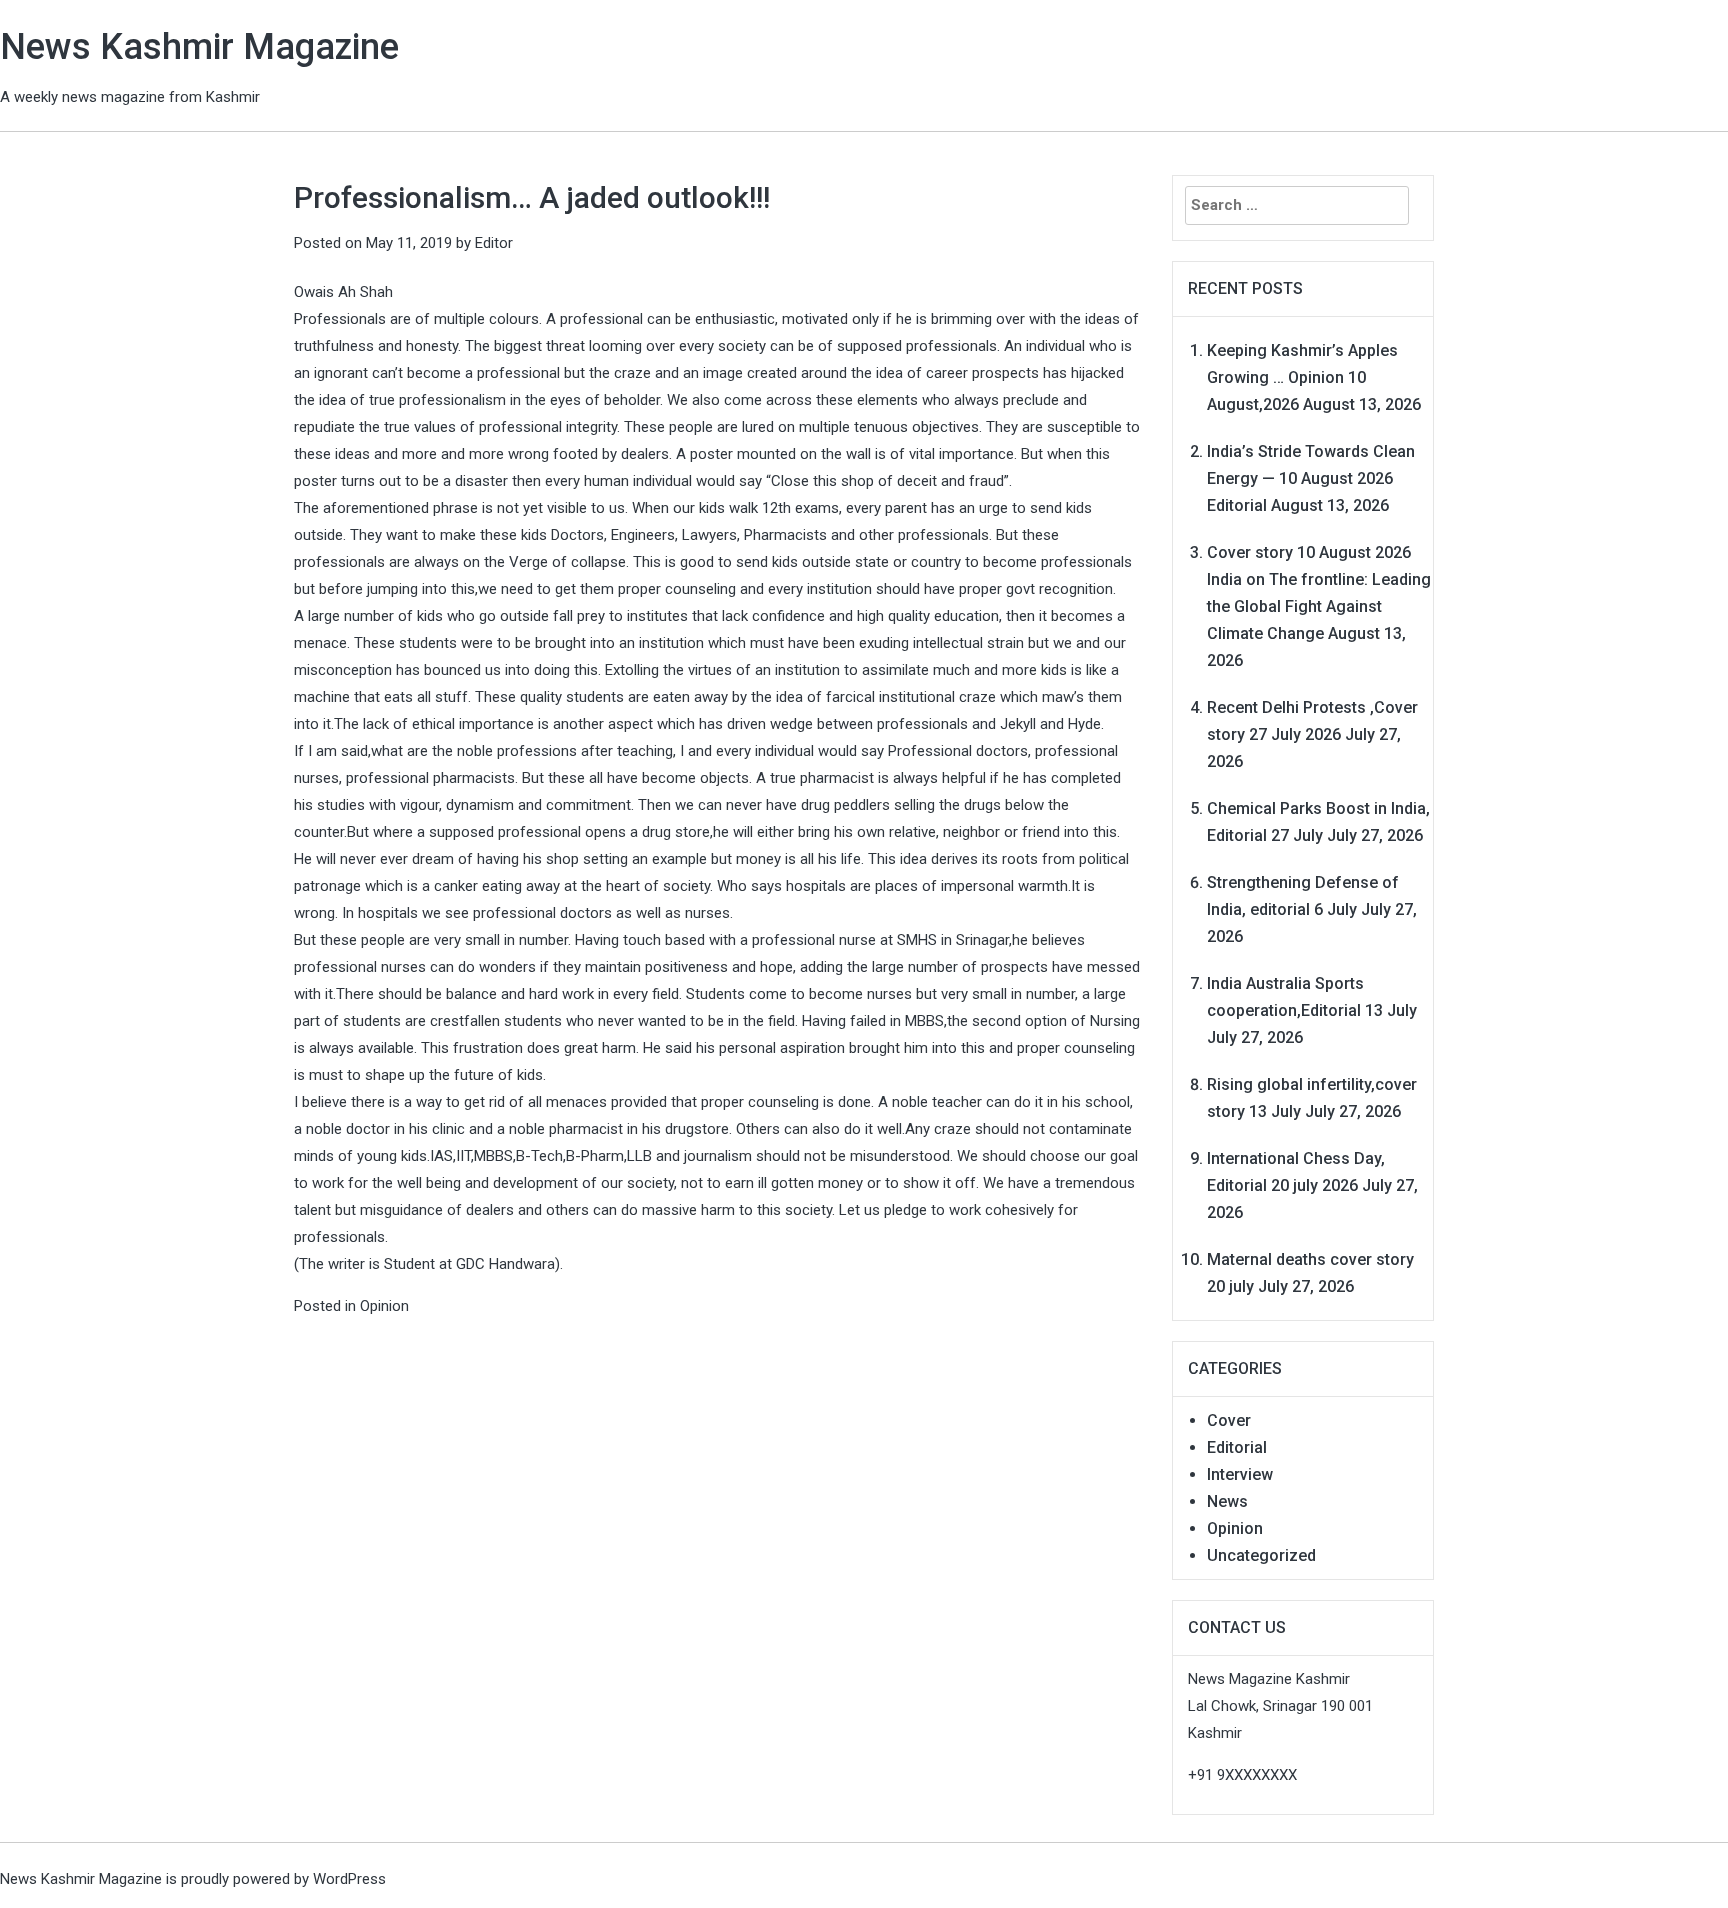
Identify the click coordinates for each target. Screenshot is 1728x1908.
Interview (1240, 1474)
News (1227, 1501)
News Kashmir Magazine (199, 47)
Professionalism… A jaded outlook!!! (532, 197)
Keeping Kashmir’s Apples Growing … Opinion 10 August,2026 (1302, 377)
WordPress (349, 1879)
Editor (494, 243)
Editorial (1237, 1447)
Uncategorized (1261, 1555)
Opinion (384, 1306)
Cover (1229, 1420)
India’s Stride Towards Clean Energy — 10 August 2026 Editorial (1311, 478)
